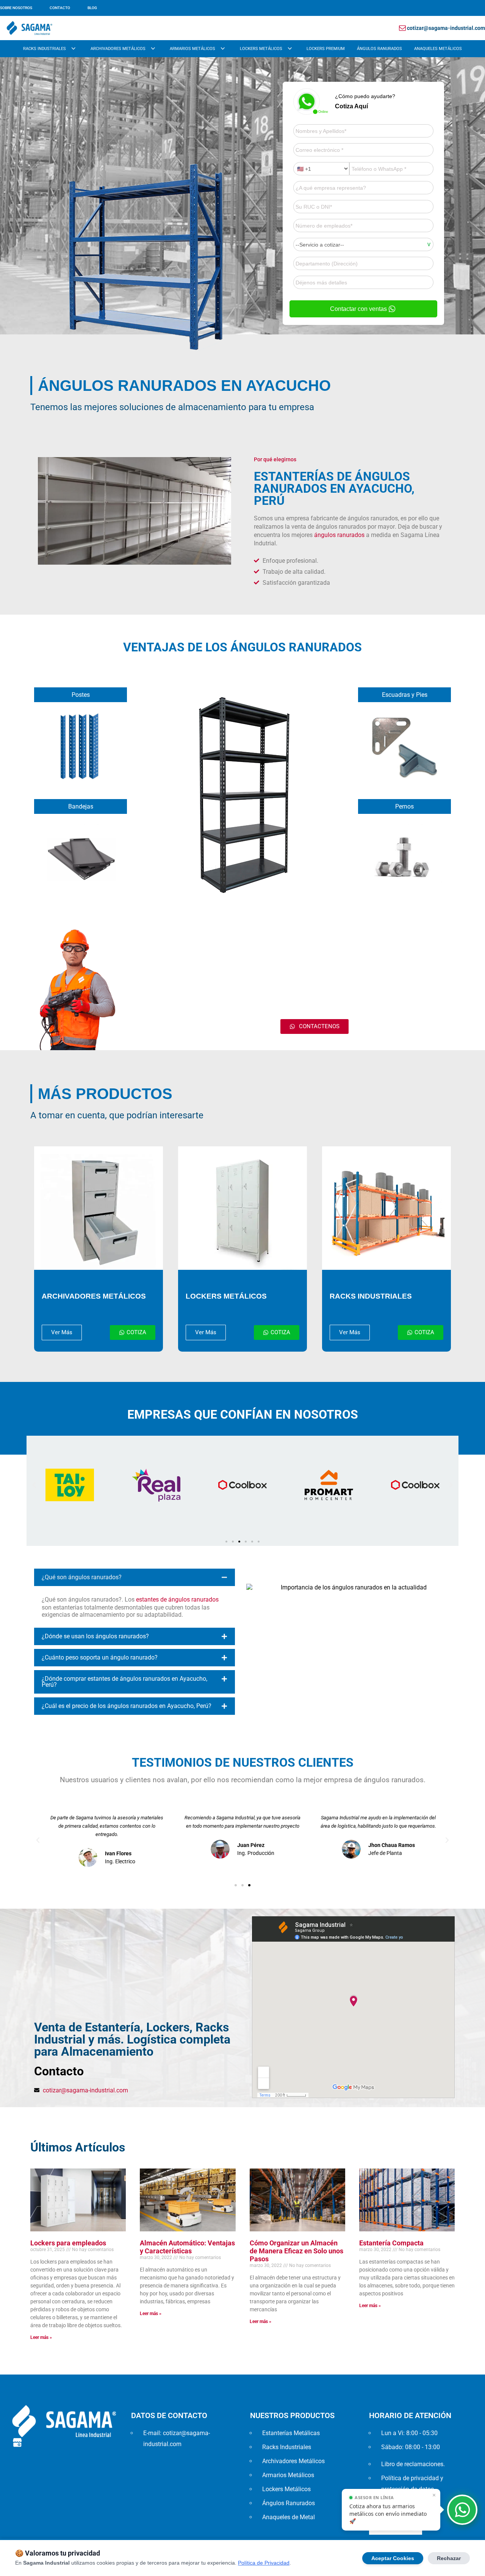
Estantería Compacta (391, 2243)
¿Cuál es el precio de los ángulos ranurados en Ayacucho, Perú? (127, 1706)
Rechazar (449, 2558)
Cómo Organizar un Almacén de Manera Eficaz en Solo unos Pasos (296, 2251)
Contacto (60, 8)
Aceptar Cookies (393, 2558)
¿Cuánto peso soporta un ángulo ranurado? (100, 1657)
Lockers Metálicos (261, 49)
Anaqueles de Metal (289, 2517)
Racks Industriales (45, 49)
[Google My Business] (17, 2442)
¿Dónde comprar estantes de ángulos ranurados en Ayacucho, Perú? (124, 1682)
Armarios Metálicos (192, 49)
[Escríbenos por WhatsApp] (462, 2510)
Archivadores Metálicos (118, 49)
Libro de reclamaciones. (413, 2464)
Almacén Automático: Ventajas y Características (187, 2247)
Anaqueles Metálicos (438, 49)
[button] (34, 1485)
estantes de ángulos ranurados (177, 1599)
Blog (92, 8)
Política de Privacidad (264, 2563)
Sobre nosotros (16, 8)
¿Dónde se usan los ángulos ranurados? (95, 1636)
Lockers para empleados (68, 2243)
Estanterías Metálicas (291, 2433)
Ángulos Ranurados (379, 49)
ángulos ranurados (339, 535)
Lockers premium (326, 49)
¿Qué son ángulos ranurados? (82, 1577)
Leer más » (41, 2337)
